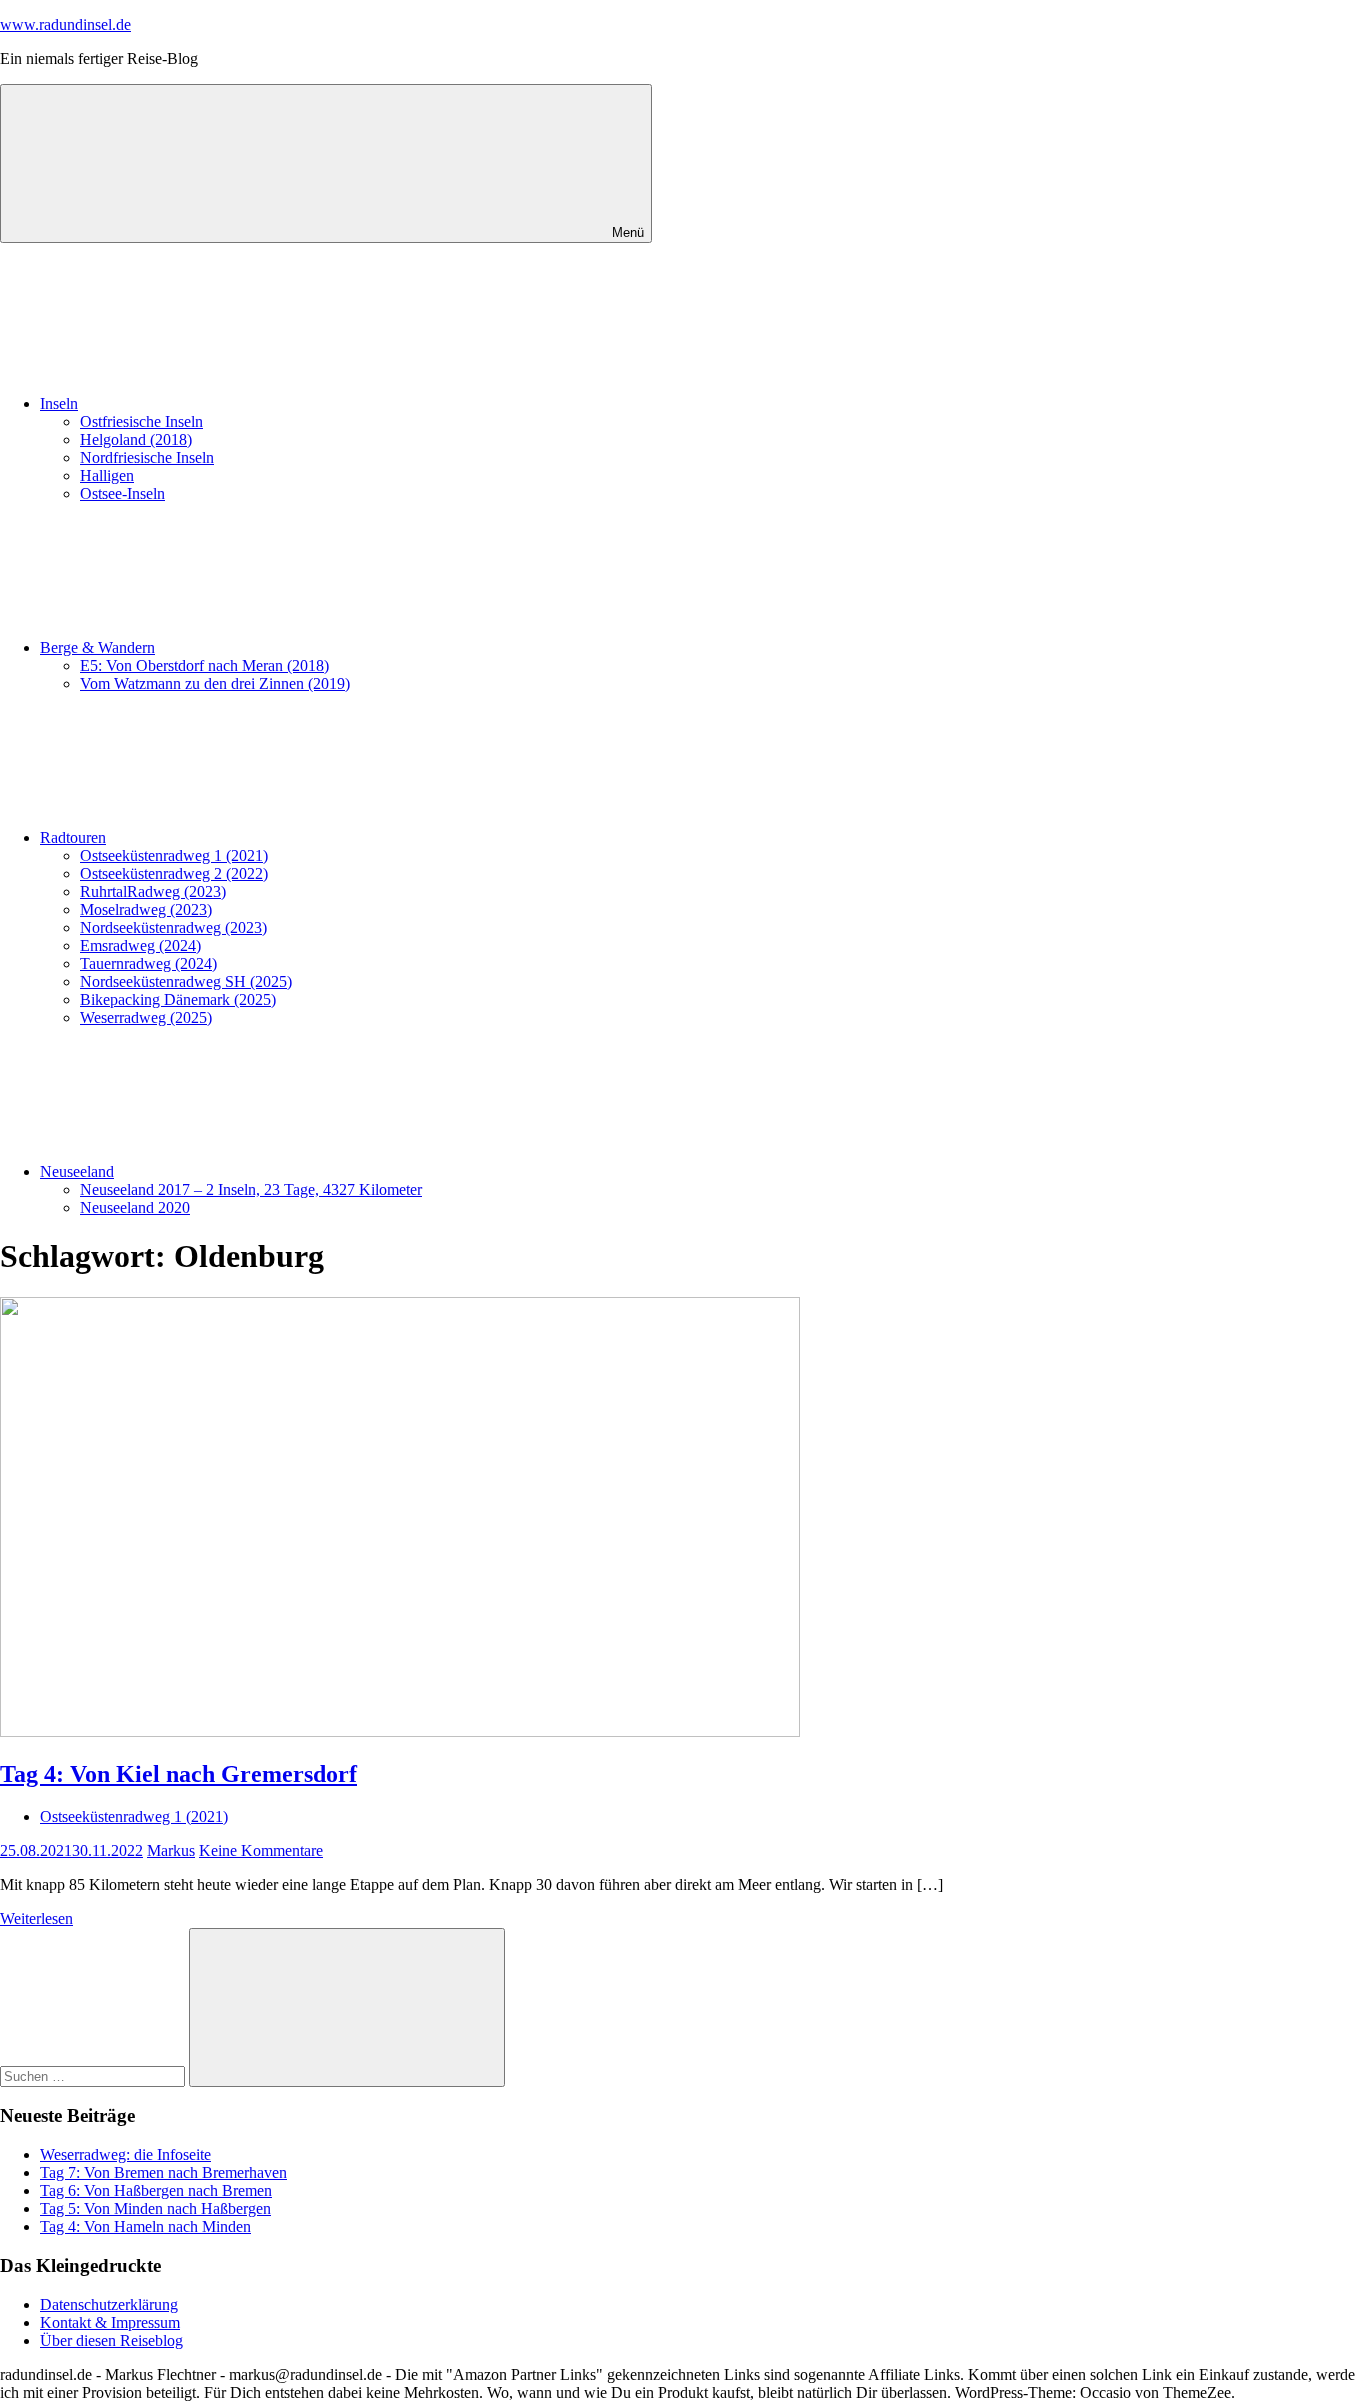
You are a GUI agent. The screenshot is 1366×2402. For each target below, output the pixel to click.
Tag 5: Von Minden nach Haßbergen (155, 2208)
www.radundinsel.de (65, 24)
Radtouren (73, 837)
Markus (171, 1850)
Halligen (107, 475)
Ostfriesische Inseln (141, 421)
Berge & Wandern (97, 647)
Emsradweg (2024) (140, 945)
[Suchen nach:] (94, 2075)
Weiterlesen (36, 1918)
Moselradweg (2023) (146, 909)
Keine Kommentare (261, 1850)
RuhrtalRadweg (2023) (153, 891)
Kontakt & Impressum (110, 2322)
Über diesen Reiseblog (111, 2340)
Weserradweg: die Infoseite (125, 2154)
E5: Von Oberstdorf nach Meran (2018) (204, 665)
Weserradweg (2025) (146, 1017)
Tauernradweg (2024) (148, 963)
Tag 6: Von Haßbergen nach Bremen (156, 2190)
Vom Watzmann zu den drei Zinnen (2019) (215, 683)
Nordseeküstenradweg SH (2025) (186, 981)
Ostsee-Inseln (122, 493)
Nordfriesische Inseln (147, 457)
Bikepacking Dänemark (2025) (178, 999)
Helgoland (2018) (136, 439)
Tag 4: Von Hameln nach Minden (145, 2226)
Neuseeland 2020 (135, 1207)
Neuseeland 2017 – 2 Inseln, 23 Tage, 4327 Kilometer (251, 1189)
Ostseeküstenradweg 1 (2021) (174, 855)
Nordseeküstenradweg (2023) (173, 927)
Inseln (59, 403)
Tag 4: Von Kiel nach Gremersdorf (178, 1774)
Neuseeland (77, 1171)
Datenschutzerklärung (109, 2304)
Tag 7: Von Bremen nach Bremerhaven (163, 2172)
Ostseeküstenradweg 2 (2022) (174, 873)
